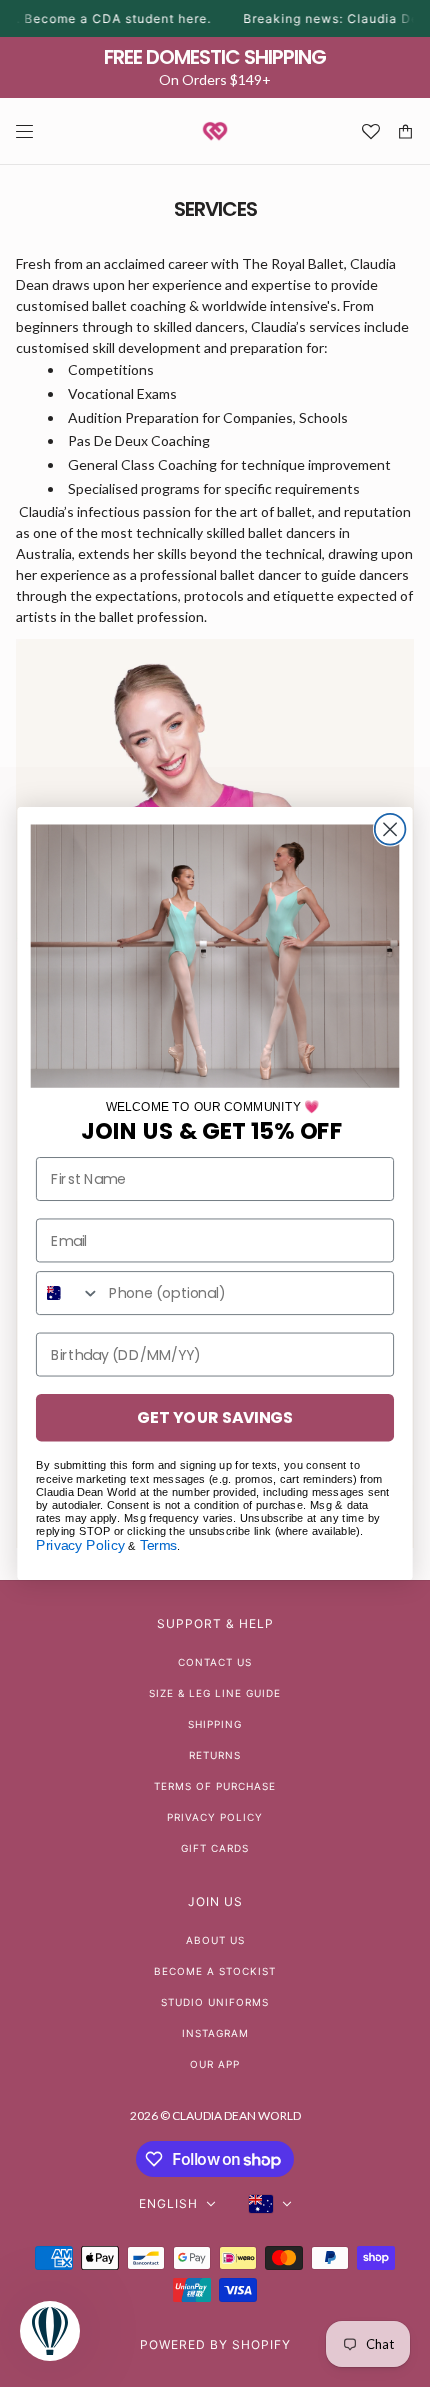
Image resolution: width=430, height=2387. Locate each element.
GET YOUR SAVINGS (215, 1417)
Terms (159, 1545)
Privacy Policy (80, 1545)
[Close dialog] (390, 829)
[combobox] (68, 1293)
